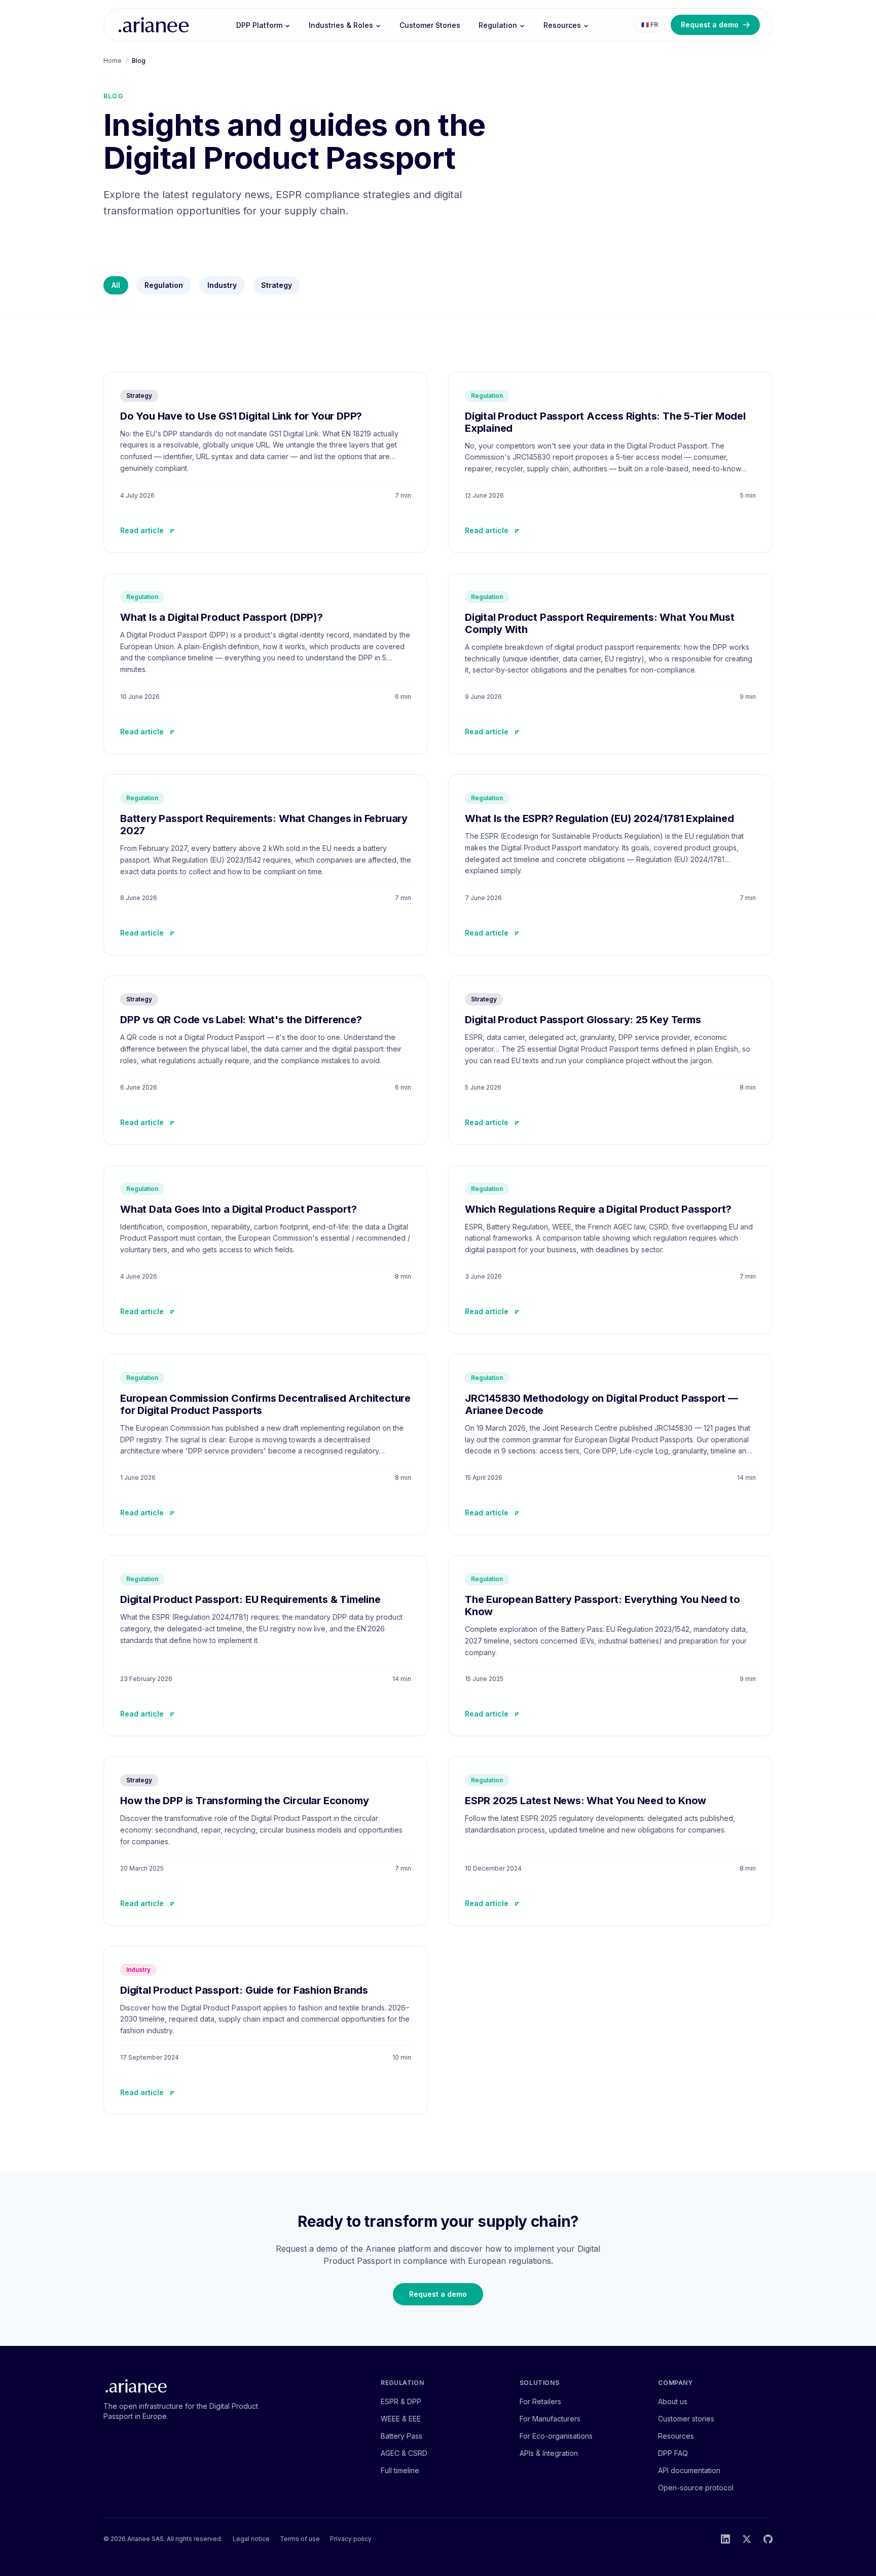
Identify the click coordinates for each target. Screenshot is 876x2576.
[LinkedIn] (725, 2539)
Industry (222, 285)
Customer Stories (430, 25)
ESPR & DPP (401, 2401)
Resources (562, 25)
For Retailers (540, 2401)
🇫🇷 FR (650, 25)
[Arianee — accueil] (154, 25)
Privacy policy (351, 2539)
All (116, 285)
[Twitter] (747, 2539)
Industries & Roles (341, 25)
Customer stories (686, 2419)
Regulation (498, 25)
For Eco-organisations (556, 2436)
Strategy (277, 285)
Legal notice (251, 2539)
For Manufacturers (550, 2419)
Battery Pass (401, 2436)
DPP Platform (259, 25)
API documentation (689, 2470)
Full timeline (400, 2470)
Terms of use (300, 2539)
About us (673, 2401)
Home (113, 61)
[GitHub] (768, 2539)
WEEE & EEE (401, 2419)
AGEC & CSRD (404, 2453)
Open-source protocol (696, 2488)
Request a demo (710, 25)
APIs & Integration (549, 2453)
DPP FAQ (673, 2453)
